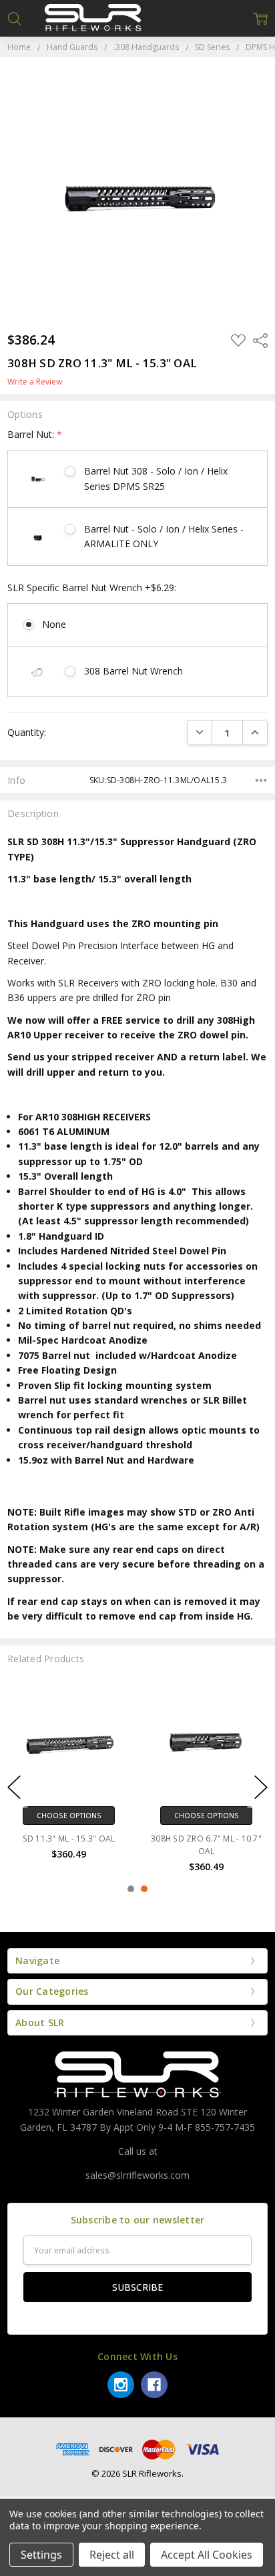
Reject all (112, 2555)
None (54, 624)
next (261, 1788)
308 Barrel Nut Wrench (133, 671)
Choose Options (109, 1816)
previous (14, 1788)
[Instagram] (121, 2385)
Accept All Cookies (207, 2555)
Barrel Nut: (35, 434)
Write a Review (35, 382)
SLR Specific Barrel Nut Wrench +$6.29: (92, 588)
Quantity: (27, 732)
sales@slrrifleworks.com (137, 2175)
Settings (41, 2555)
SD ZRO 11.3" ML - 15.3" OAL (109, 1839)
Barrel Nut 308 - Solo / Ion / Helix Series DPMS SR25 (156, 478)
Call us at (138, 2151)
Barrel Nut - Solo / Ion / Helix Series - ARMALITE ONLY (164, 536)
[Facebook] (154, 2385)
